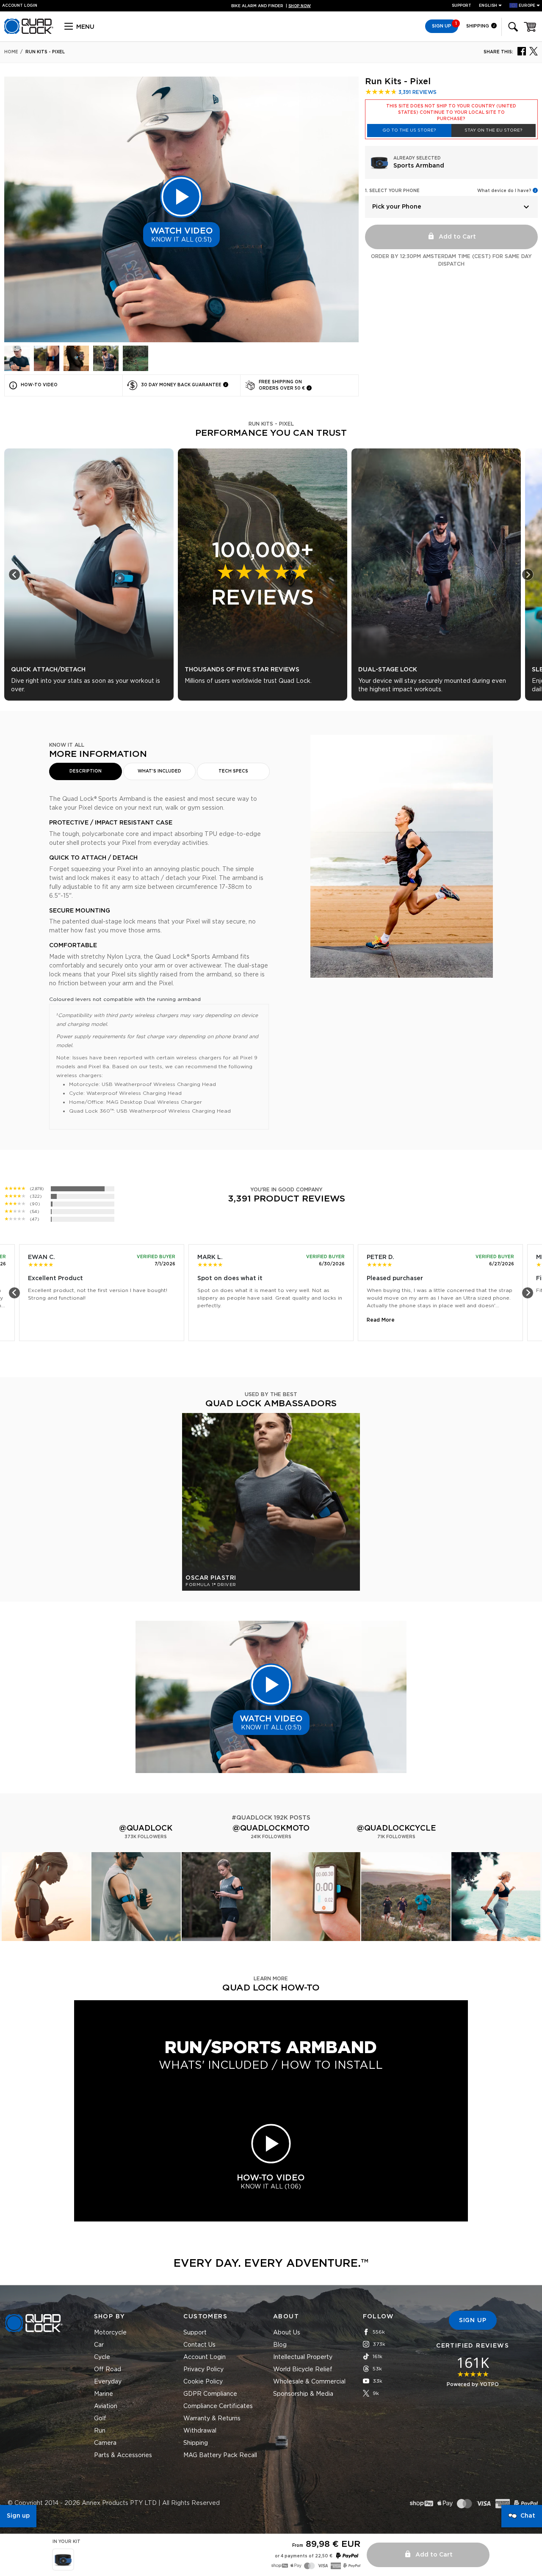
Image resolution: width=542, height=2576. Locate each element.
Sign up (18, 2516)
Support (462, 6)
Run (100, 2431)
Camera (105, 2443)
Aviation (106, 2406)
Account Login (205, 2357)
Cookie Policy (203, 2382)
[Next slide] (528, 575)
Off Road (108, 2370)
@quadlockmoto (271, 1828)
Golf (100, 2419)
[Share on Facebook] (522, 51)
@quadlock (146, 1828)
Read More (381, 1320)
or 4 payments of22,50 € (304, 2556)
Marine (104, 2394)
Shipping (478, 26)
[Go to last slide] (14, 575)
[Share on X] (534, 51)
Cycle (102, 2357)
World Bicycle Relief (303, 2370)
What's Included (159, 771)
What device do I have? (504, 191)
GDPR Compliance (210, 2394)
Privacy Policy (203, 2370)
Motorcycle (110, 2333)
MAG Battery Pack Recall (220, 2455)
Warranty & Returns (212, 2419)
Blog (280, 2345)
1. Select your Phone (392, 191)
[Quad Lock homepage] (29, 33)
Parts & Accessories (123, 2455)
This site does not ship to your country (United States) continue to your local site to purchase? (451, 113)
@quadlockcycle (396, 1828)
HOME (11, 52)
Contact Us (199, 2345)
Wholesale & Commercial (309, 2382)
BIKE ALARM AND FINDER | (271, 6)
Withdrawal (200, 2431)
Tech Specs (233, 771)
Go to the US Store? (409, 130)
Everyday (108, 2382)
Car (99, 2345)
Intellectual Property (303, 2357)
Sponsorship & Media (303, 2394)
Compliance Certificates (218, 2406)
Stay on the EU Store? (493, 130)
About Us (287, 2333)
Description (86, 771)
